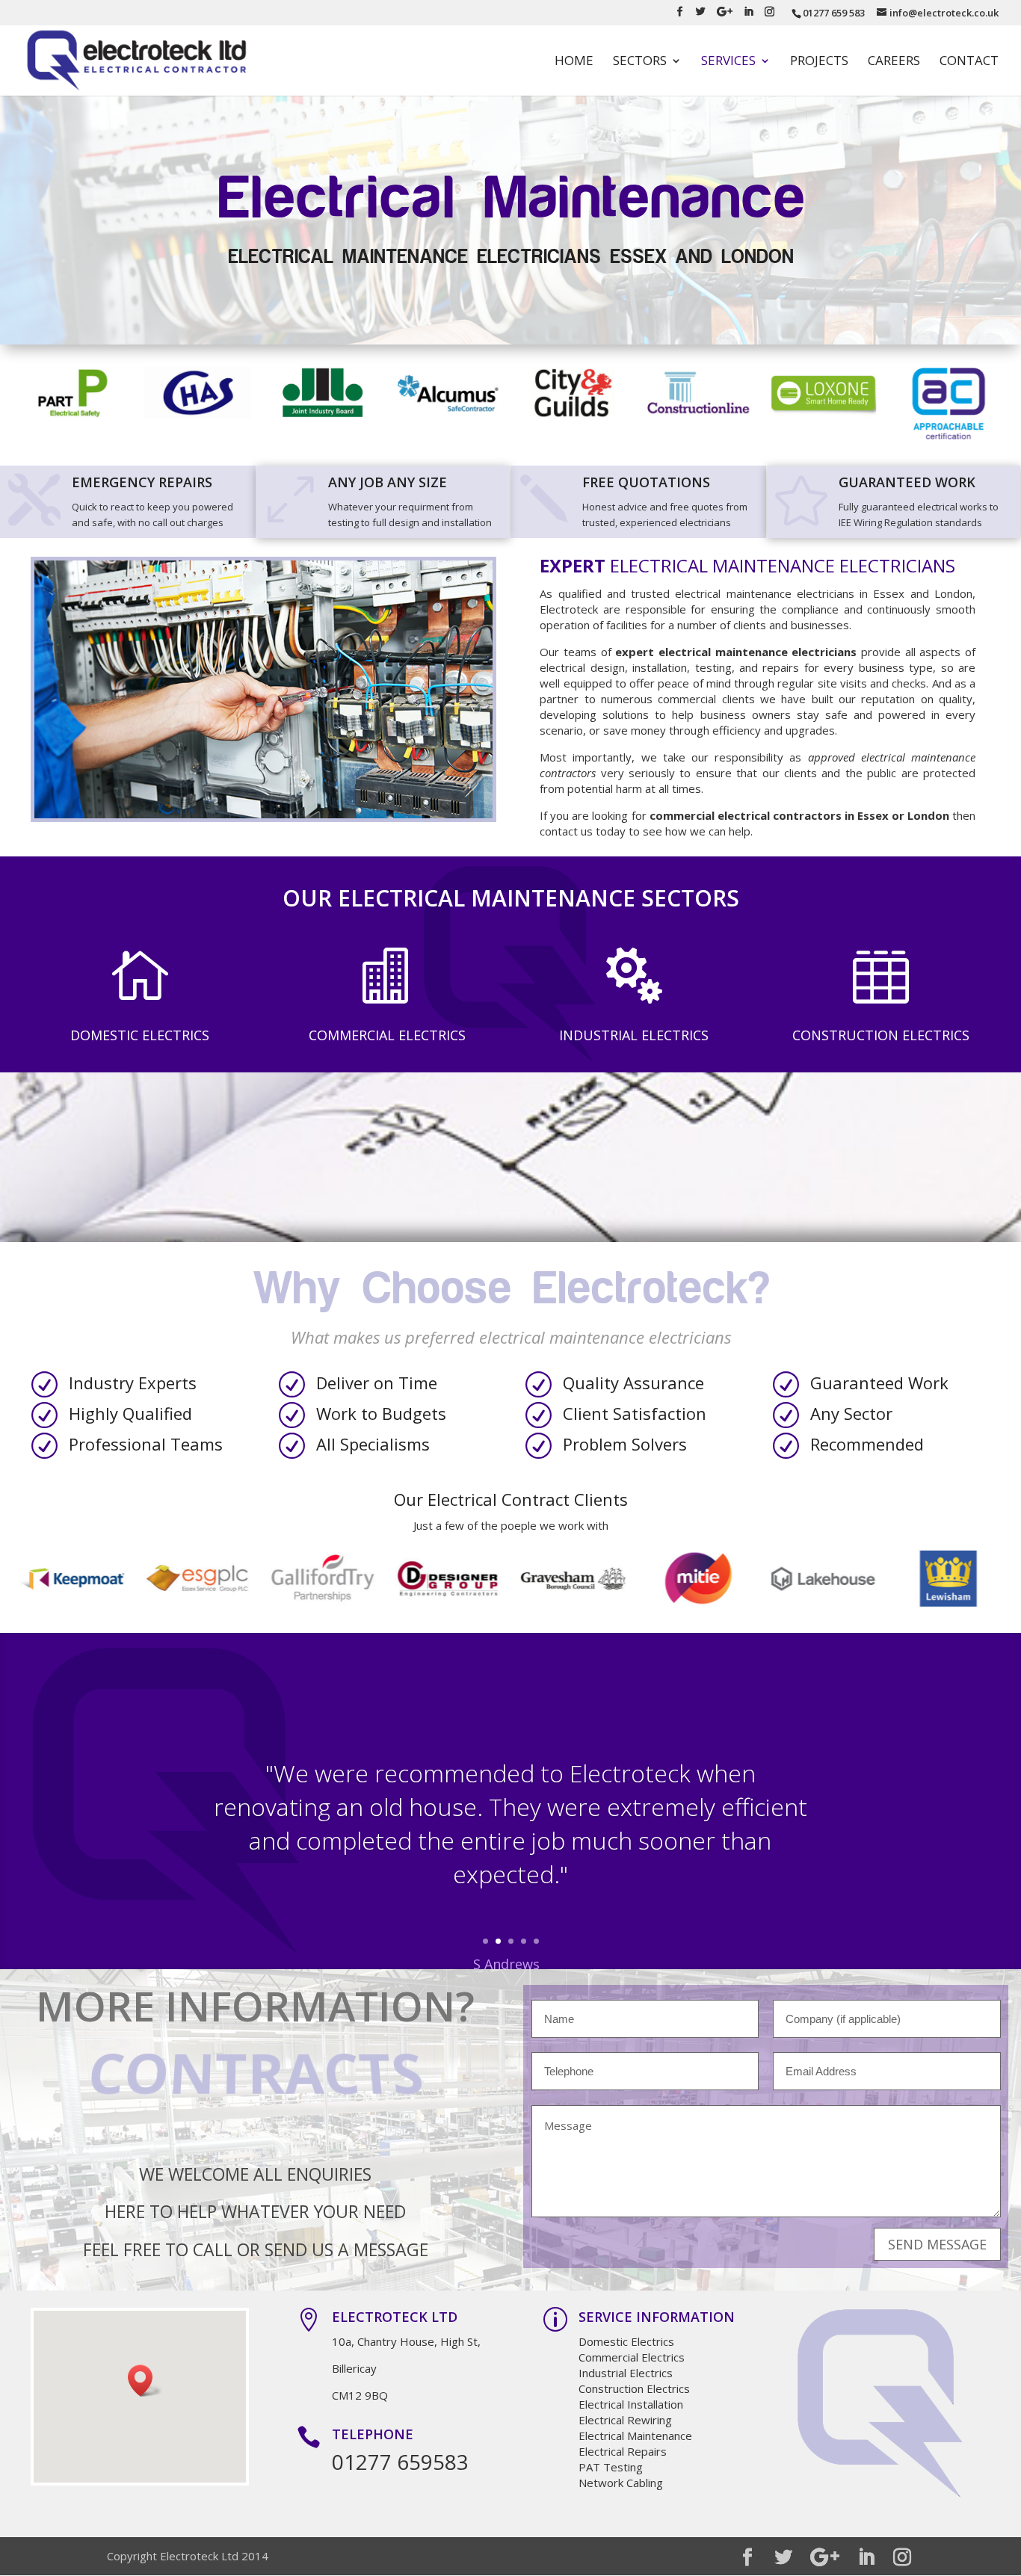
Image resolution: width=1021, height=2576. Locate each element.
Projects (819, 62)
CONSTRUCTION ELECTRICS (881, 1035)
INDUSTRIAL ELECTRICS (634, 1035)
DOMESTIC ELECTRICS (140, 1035)
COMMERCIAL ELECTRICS (387, 1035)
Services (728, 62)
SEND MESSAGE (937, 2244)
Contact (969, 62)
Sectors (640, 62)
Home (574, 62)
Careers (894, 62)
